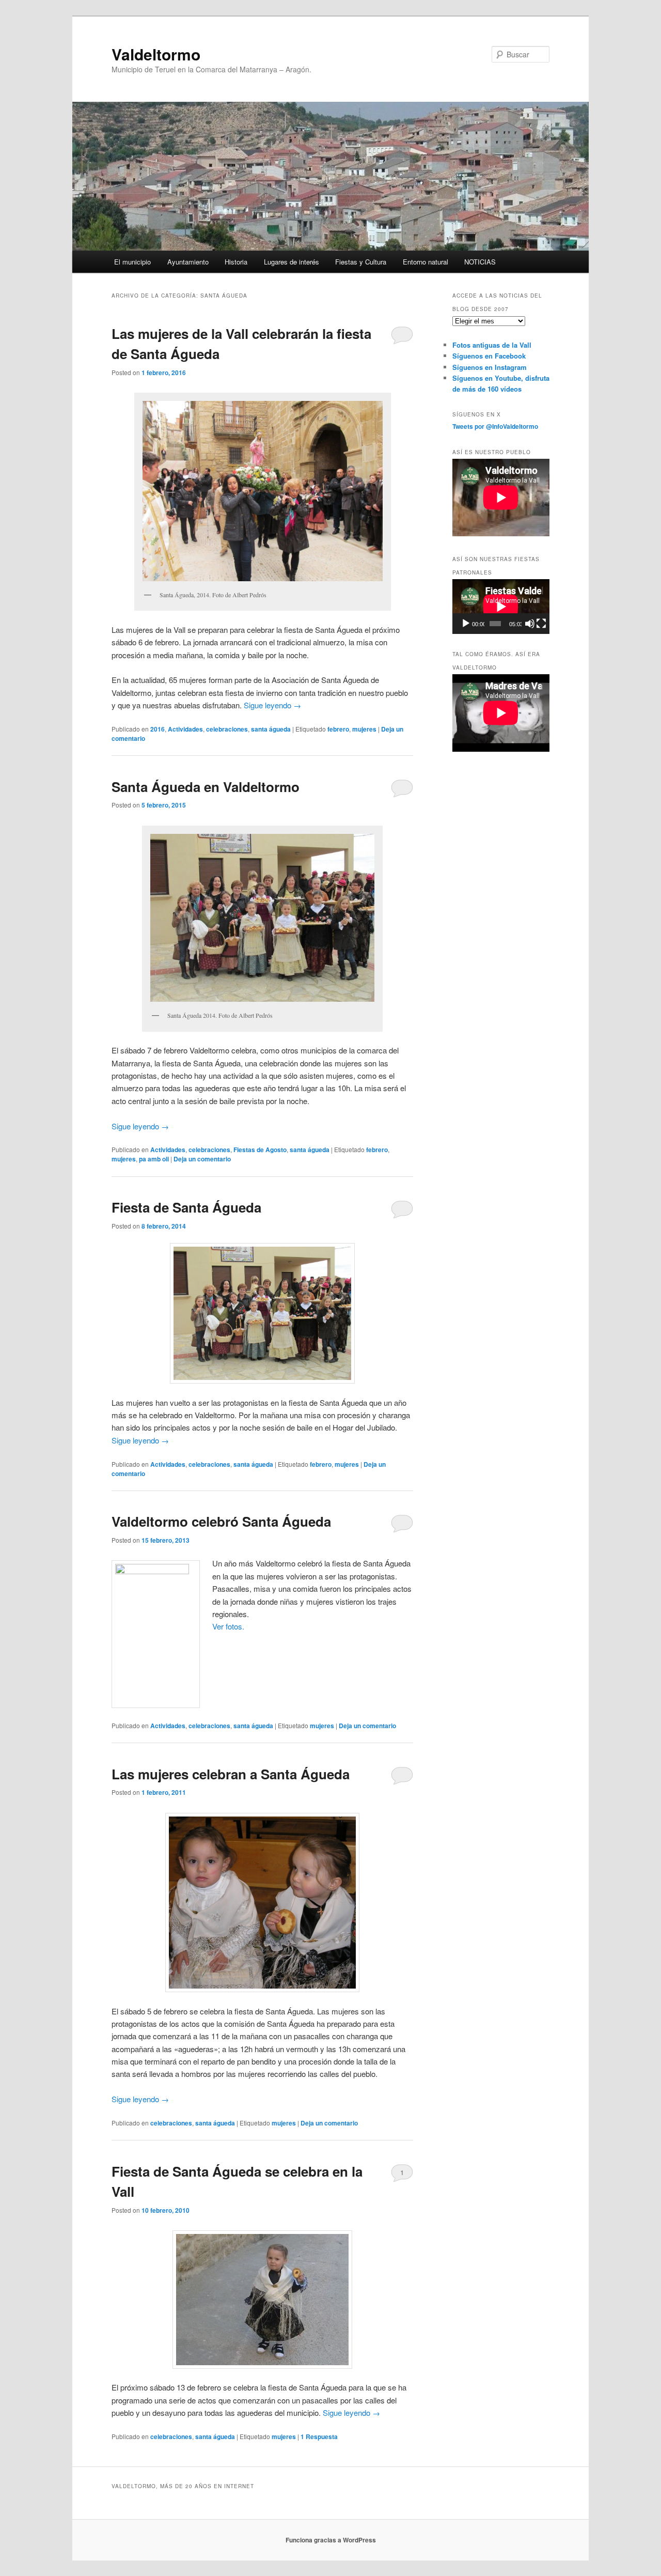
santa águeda (271, 729)
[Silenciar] (530, 624)
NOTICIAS (480, 262)
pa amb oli (154, 1159)
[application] (501, 607)
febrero (338, 729)
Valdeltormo (156, 54)
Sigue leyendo (272, 705)
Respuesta (319, 2437)
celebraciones (227, 729)
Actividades (185, 729)
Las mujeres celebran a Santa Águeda (231, 1774)
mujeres (364, 729)
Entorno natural (426, 262)
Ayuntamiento (188, 262)
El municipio (132, 262)
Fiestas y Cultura (361, 262)
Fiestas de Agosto (260, 1150)
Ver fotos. (228, 1626)
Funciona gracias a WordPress (331, 2540)
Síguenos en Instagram (490, 367)
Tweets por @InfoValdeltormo (495, 426)
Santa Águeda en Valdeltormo (206, 787)
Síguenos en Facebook (489, 356)
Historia (236, 262)
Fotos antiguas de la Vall (492, 345)
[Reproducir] (466, 624)
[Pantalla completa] (541, 624)
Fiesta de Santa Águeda (186, 1207)
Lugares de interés (292, 262)
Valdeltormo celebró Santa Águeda (221, 1521)
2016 (158, 729)
